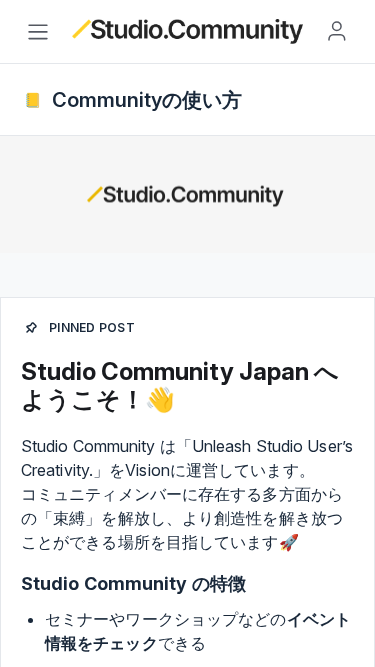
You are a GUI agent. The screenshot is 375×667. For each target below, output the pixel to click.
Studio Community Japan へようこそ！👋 (180, 385)
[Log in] (337, 31)
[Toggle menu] (38, 32)
